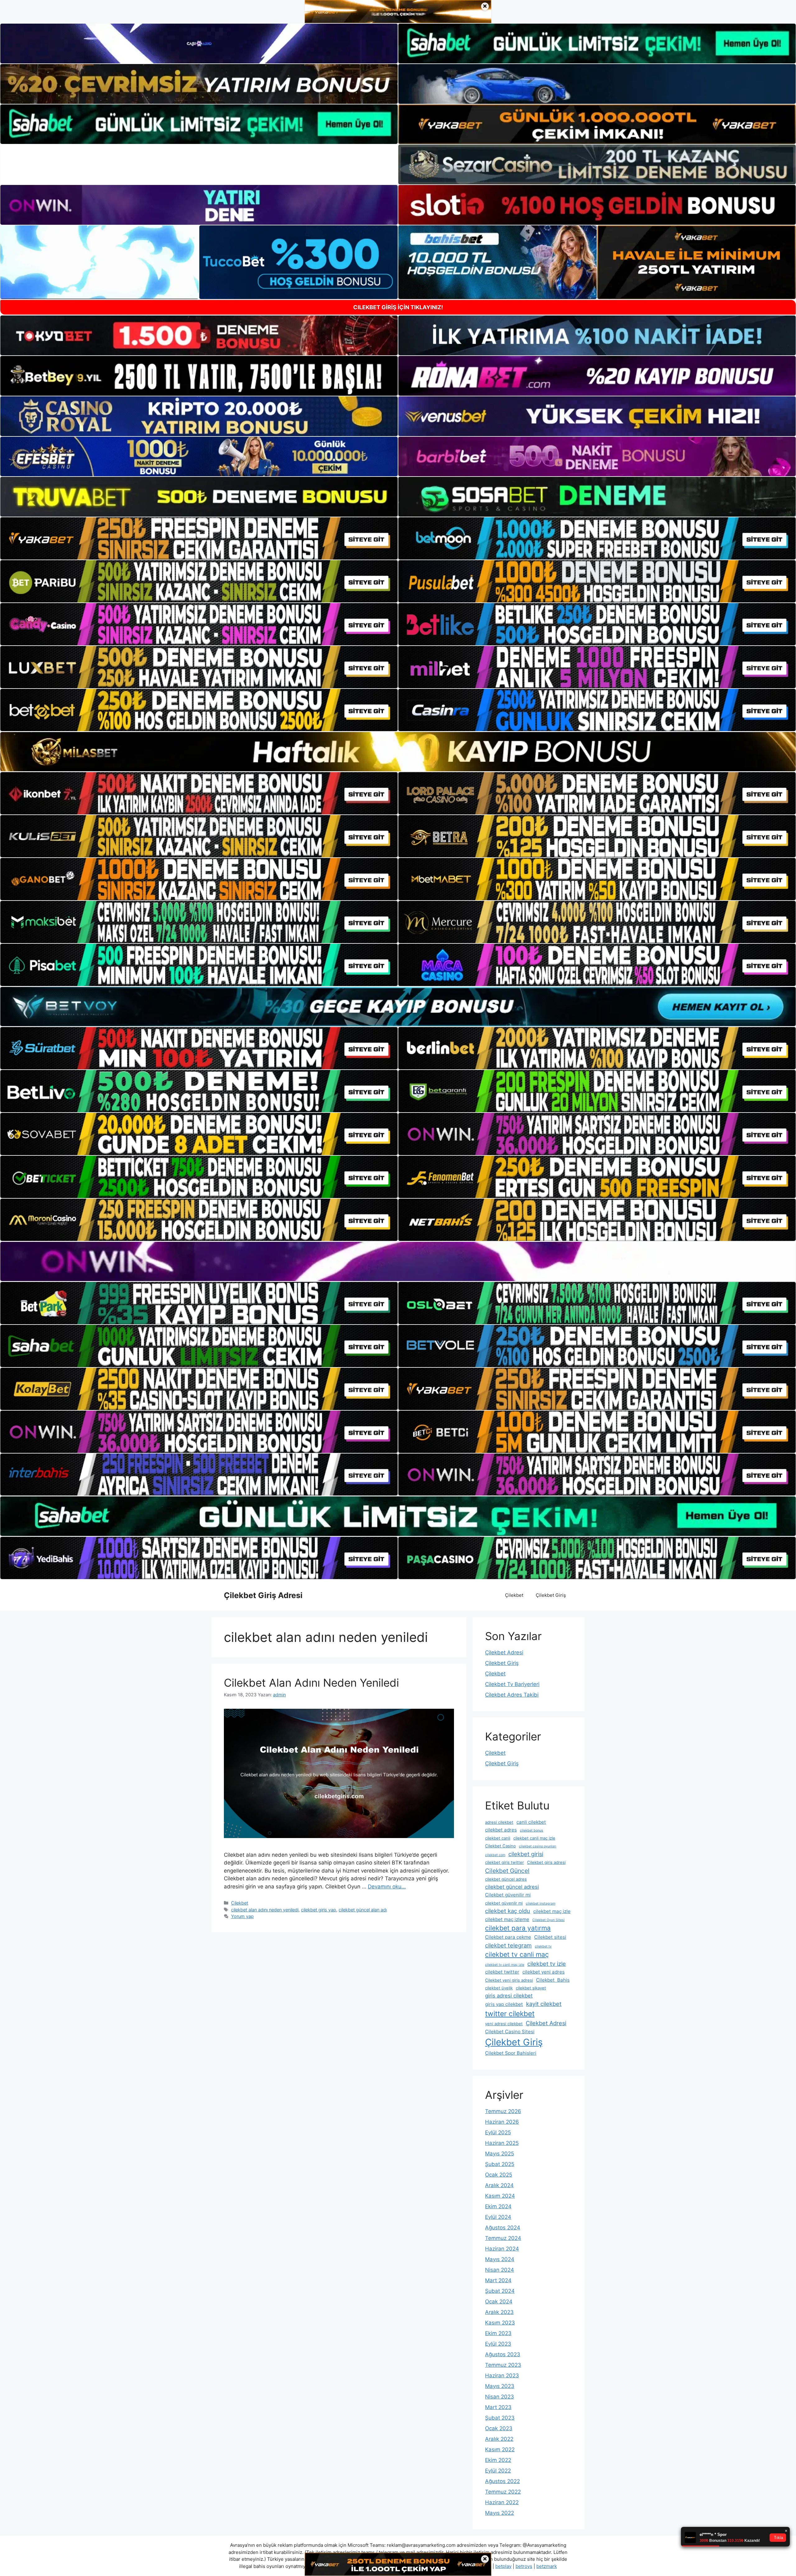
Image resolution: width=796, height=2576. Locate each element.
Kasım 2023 (500, 2323)
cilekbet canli (498, 1838)
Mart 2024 (498, 2280)
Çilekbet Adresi (504, 1652)
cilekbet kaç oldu (508, 1911)
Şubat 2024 (500, 2291)
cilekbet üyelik (499, 1988)
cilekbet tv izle (547, 1964)
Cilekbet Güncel (507, 1871)
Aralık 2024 (499, 2185)
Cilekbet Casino (500, 1846)
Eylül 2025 (498, 2132)
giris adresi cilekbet (509, 1996)
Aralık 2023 (499, 2312)
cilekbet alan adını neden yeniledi (265, 1910)
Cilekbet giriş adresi (546, 1862)
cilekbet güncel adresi (512, 1887)
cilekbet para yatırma (518, 1928)
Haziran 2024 (502, 2249)
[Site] (199, 538)
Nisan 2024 (500, 2270)
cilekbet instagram (541, 1903)
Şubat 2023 (500, 2418)
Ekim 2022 (498, 2460)
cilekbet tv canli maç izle (505, 1965)
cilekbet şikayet (531, 1988)
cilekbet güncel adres (506, 1879)
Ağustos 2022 (502, 2481)
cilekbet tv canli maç (517, 1954)
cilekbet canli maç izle (534, 1838)
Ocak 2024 (499, 2302)
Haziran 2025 (502, 2143)
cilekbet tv (543, 1946)
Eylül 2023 (498, 2344)
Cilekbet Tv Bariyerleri (512, 1684)
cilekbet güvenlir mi (504, 1903)
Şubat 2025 (500, 2164)
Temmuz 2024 (503, 2238)
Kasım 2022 (500, 2449)
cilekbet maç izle (552, 1911)
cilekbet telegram (508, 1945)
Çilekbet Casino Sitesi (510, 2032)
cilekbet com (495, 1855)
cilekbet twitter (502, 1972)
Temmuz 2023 (503, 2365)
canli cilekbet (531, 1822)
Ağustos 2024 (503, 2228)
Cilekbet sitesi (550, 1937)
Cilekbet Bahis (553, 1980)
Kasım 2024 (500, 2196)
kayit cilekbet (544, 2004)
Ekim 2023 (498, 2333)
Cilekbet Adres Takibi (512, 1695)
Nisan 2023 (500, 2397)
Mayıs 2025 (500, 2154)
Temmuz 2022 (503, 2492)
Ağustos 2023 (503, 2354)
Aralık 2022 (499, 2439)
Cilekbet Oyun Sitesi (548, 1920)
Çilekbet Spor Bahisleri (511, 2053)
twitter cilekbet (510, 2014)
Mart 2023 (498, 2407)
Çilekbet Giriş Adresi (263, 1595)
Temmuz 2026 (503, 2111)
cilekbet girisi (526, 1854)
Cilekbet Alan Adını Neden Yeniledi (311, 1683)
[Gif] (398, 752)
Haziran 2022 (502, 2502)
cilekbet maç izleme (507, 1919)
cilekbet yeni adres (544, 1972)
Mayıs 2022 (500, 2513)
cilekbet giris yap (319, 1910)
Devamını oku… (387, 1887)
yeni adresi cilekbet (504, 2024)
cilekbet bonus (532, 1830)
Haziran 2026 (502, 2122)
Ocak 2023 (499, 2428)
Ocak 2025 (499, 2175)
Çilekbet (514, 1595)
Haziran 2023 (502, 2376)
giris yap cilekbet (504, 2004)
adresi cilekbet (499, 1822)
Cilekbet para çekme (508, 1937)
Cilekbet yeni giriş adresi (509, 1980)
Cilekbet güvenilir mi (508, 1895)
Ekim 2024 (498, 2206)
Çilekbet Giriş (551, 1595)
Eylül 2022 (498, 2471)
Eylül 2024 (498, 2217)
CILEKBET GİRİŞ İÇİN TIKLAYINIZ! (398, 307)
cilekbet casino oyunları (538, 1846)
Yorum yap (242, 1916)
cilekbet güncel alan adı (363, 1910)
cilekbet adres (501, 1830)
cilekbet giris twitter (504, 1862)
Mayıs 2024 (500, 2259)
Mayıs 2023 (500, 2386)
